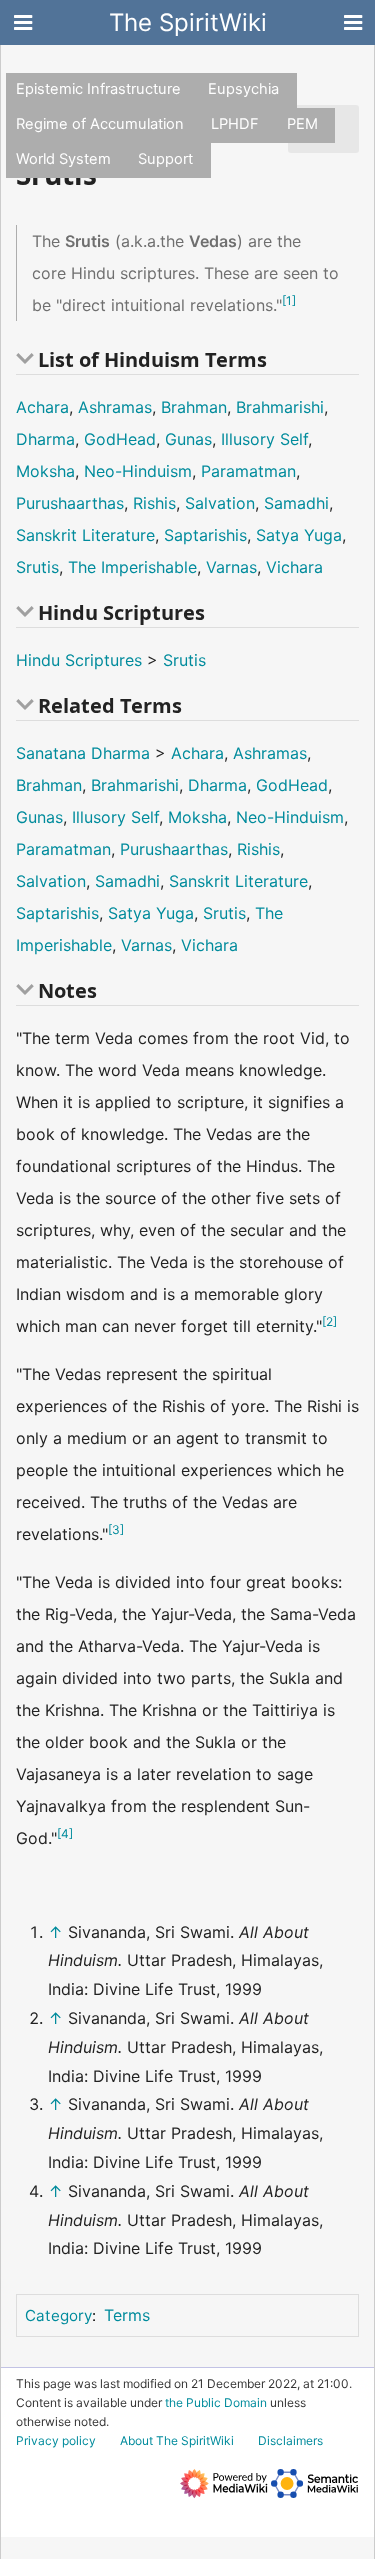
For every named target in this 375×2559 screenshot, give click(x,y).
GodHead (120, 439)
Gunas (188, 439)
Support (165, 159)
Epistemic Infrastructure (98, 89)
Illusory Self (264, 439)
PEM (302, 124)
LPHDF (235, 124)
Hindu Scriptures (79, 660)
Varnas (231, 567)
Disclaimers (290, 2440)
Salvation (220, 503)
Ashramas (115, 407)
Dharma (45, 439)
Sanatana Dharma (83, 753)
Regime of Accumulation (100, 124)
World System (63, 159)
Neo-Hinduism (138, 471)
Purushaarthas (70, 503)
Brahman (194, 407)
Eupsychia (243, 89)
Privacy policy (56, 2440)
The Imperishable (132, 567)
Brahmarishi (280, 407)
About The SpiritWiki (177, 2440)
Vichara (294, 567)
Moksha (45, 471)
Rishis (154, 503)
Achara (42, 407)
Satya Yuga (299, 535)
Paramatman (248, 471)
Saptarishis (205, 535)
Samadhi (296, 503)
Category (58, 2315)
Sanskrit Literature (85, 535)
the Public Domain (216, 2402)
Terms (127, 2315)
